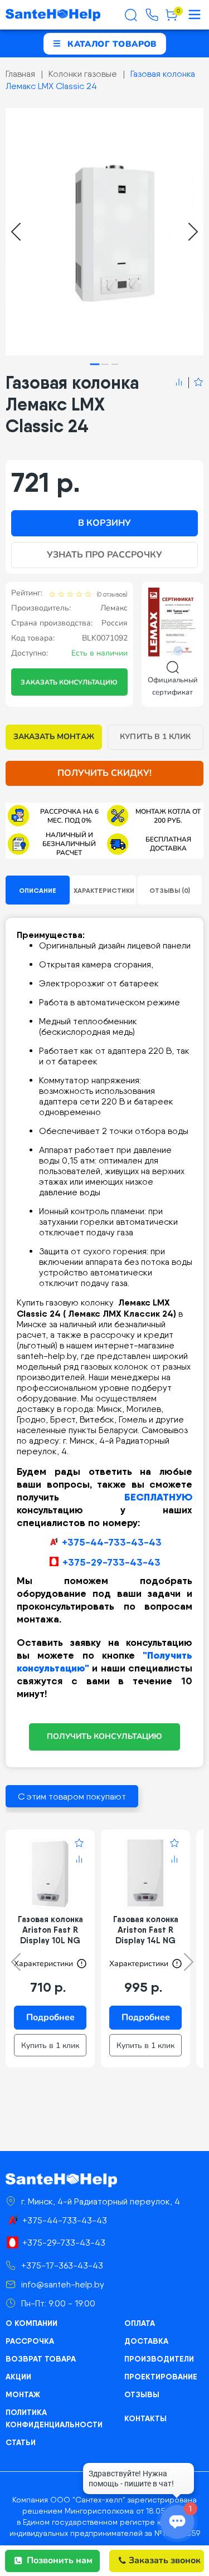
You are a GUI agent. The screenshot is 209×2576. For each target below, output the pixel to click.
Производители (159, 2359)
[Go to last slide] (16, 232)
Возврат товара (41, 2359)
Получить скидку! (105, 773)
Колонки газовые (83, 74)
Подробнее (50, 2017)
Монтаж (23, 2394)
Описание (38, 890)
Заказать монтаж (54, 737)
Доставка (146, 2341)
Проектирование (161, 2377)
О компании (31, 2323)
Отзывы (142, 2394)
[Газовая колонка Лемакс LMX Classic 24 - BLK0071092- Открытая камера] (104, 232)
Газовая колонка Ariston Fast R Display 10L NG (50, 1930)
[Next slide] (193, 232)
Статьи (21, 2442)
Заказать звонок (165, 2560)
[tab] (94, 364)
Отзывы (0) (170, 890)
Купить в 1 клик (155, 737)
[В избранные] (196, 383)
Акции (18, 2377)
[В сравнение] (179, 383)
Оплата (140, 2323)
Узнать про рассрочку (105, 555)
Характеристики (104, 890)
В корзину (104, 523)
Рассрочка (30, 2341)
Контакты (145, 2418)
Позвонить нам (60, 2560)
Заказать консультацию (69, 682)
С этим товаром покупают (72, 1797)
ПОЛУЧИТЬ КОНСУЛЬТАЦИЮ (104, 1736)
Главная (20, 74)
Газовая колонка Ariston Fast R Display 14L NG (146, 1930)
